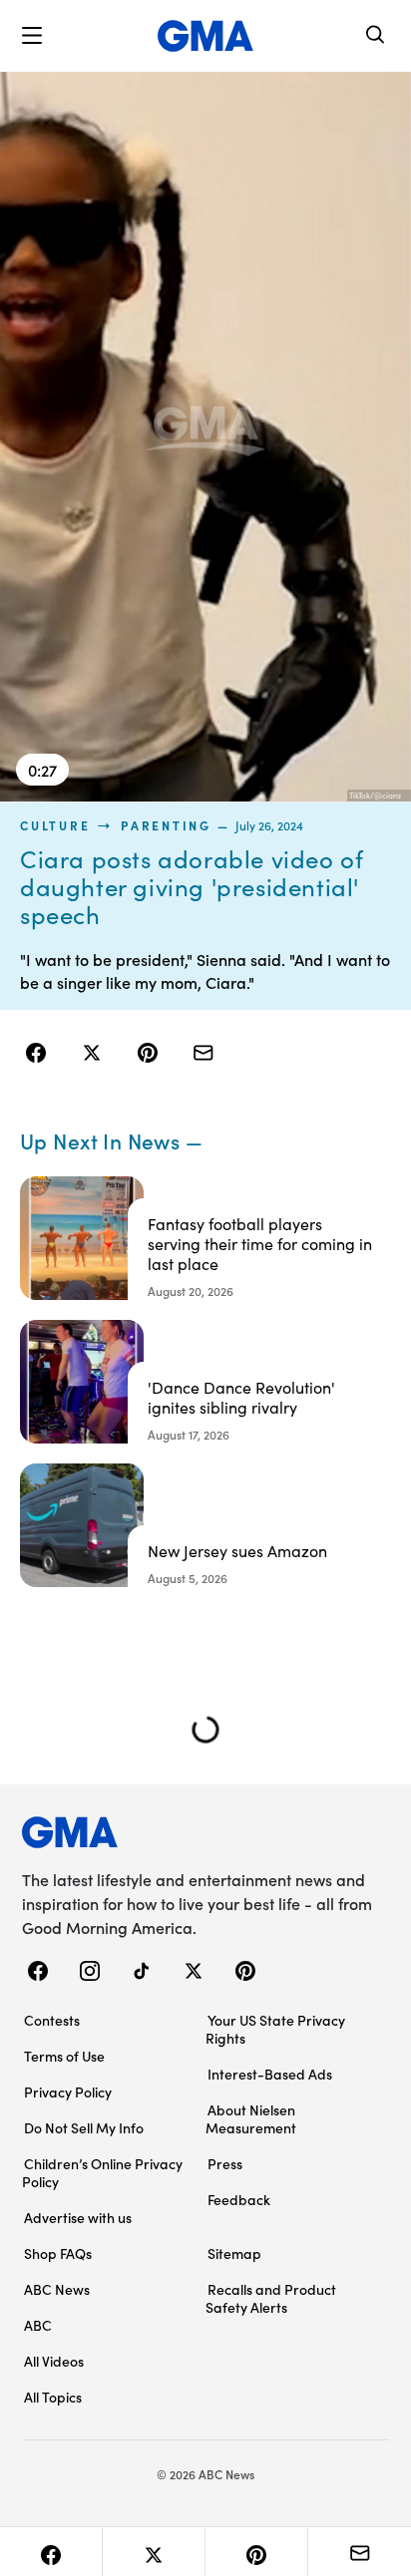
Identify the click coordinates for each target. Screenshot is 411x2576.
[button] (32, 36)
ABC (38, 2325)
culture (55, 825)
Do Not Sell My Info (84, 2127)
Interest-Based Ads (270, 2074)
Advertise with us (78, 2217)
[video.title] (205, 437)
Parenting (166, 825)
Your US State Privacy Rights (275, 2029)
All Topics (53, 2397)
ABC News (57, 2289)
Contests (52, 2020)
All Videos (54, 2361)
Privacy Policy (68, 2092)
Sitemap (234, 2253)
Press (225, 2163)
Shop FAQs (58, 2253)
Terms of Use (64, 2056)
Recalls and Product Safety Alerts (271, 2298)
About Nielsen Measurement (251, 2118)
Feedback (239, 2199)
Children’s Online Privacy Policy (102, 2172)
